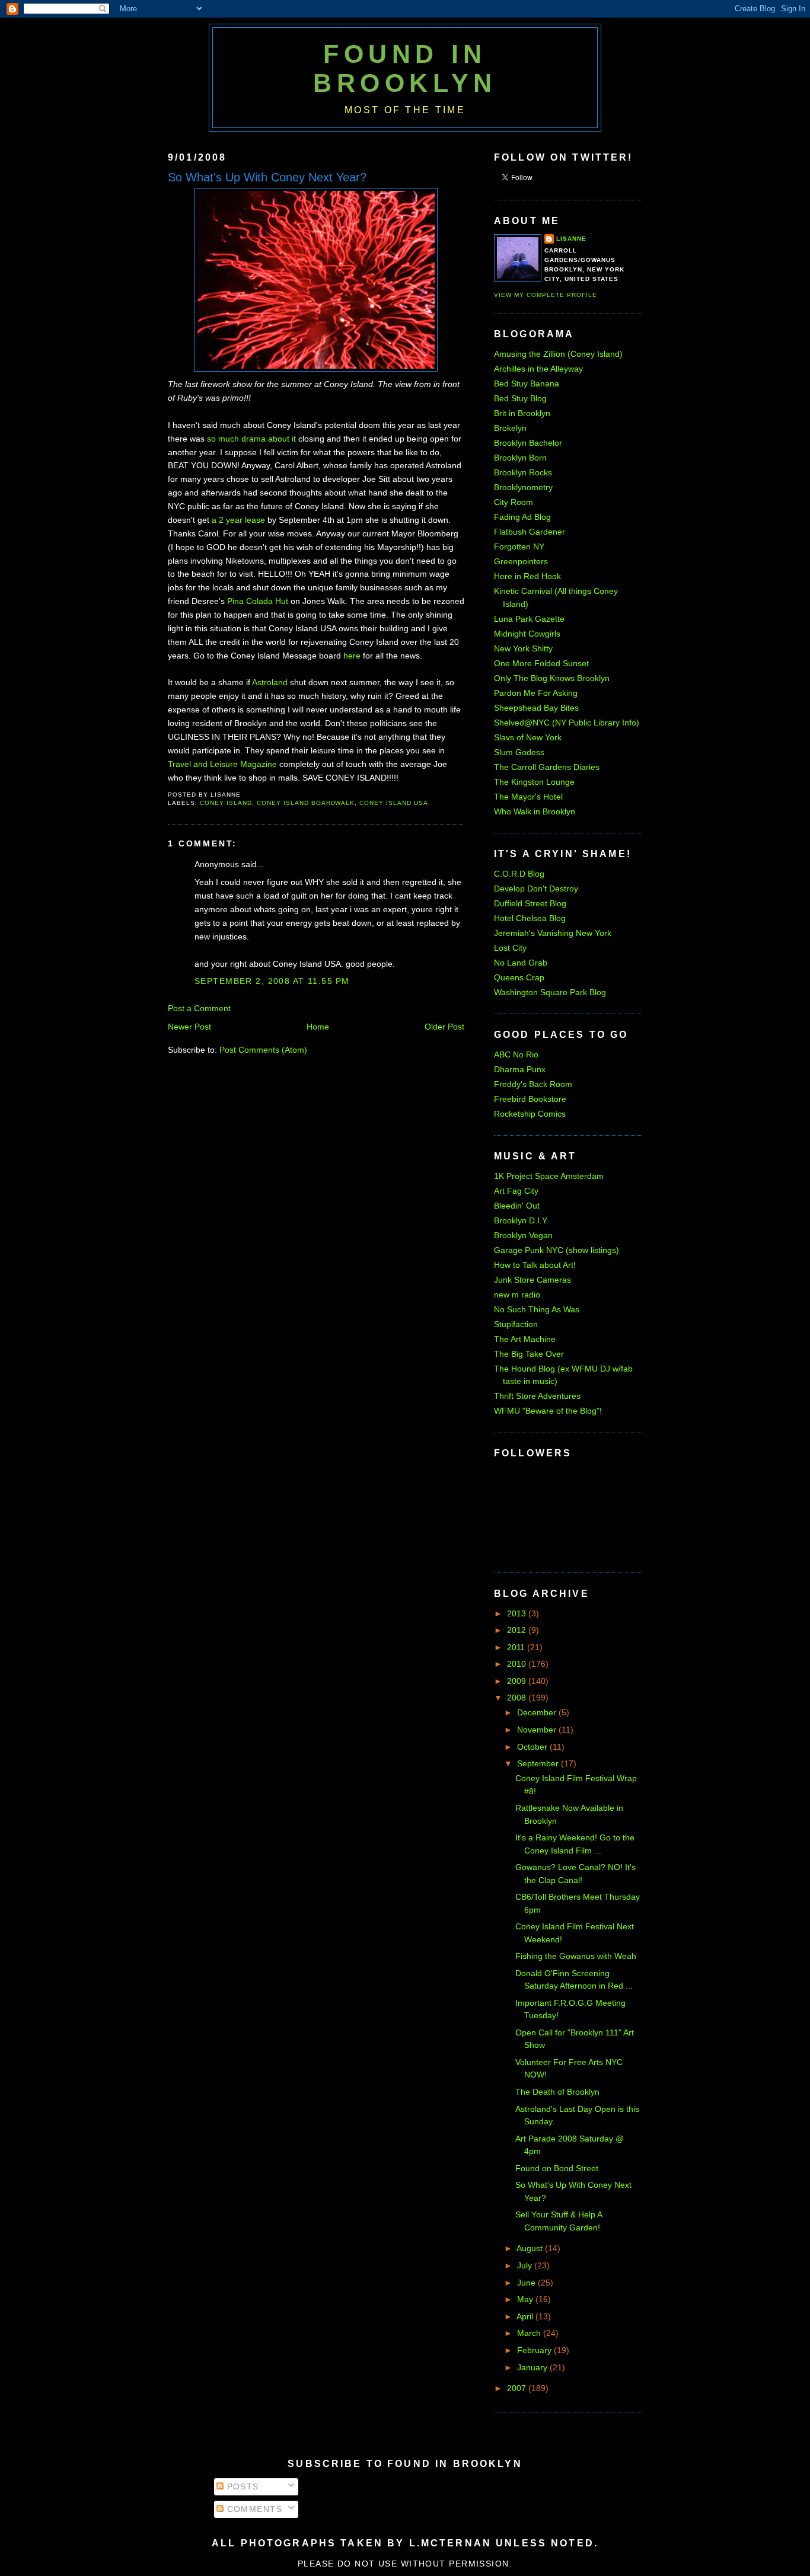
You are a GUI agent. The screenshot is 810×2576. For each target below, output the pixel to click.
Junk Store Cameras (532, 1280)
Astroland (270, 682)
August (531, 2248)
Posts (241, 2486)
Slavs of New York (528, 737)
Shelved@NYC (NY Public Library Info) (567, 723)
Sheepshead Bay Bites (536, 708)
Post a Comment (199, 1008)
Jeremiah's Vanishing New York (553, 933)
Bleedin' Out (517, 1206)
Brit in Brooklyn (522, 413)
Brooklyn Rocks (523, 472)
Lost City (510, 948)
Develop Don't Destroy (536, 889)
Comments (253, 2509)
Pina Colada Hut (258, 601)
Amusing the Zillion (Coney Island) (558, 354)
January (533, 2367)
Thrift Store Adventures (537, 1396)
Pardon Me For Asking (536, 693)
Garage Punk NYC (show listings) (557, 1250)
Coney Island (226, 803)
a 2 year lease (238, 520)
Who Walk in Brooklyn (535, 811)
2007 (518, 2388)
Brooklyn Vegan (523, 1235)
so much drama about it (251, 439)
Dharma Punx (520, 1069)
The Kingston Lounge (534, 782)
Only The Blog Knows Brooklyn (552, 678)
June (527, 2283)
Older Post (444, 1027)
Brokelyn (510, 428)
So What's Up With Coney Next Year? (267, 177)
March (530, 2333)
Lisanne (571, 239)
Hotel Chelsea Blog (530, 918)
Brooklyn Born (520, 458)
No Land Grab (521, 963)
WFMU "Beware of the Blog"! (548, 1411)
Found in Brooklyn (405, 68)
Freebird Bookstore (530, 1099)
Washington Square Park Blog (550, 992)
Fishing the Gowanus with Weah (576, 1956)
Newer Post (189, 1027)
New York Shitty (523, 648)
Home (318, 1027)
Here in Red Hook (527, 576)
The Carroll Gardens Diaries (547, 767)
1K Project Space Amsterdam (549, 1176)
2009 (518, 1681)
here (352, 656)
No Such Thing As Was (537, 1309)
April (526, 2316)
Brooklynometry (523, 487)
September (539, 1763)
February (535, 2350)
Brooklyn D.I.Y (521, 1220)
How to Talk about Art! (535, 1265)
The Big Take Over (529, 1354)
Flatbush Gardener (530, 532)
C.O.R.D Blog (519, 874)
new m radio (517, 1295)
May (526, 2299)
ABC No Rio (516, 1054)
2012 (518, 1630)
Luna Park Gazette (529, 619)
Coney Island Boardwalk (306, 803)
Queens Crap (519, 977)
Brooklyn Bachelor (528, 443)
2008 (518, 1698)
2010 (518, 1664)
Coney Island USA (394, 803)
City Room (514, 502)
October (533, 1747)
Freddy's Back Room (533, 1084)
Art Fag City (516, 1191)
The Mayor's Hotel (528, 797)
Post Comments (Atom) (263, 1050)
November (538, 1730)
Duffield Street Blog (530, 903)
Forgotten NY (519, 546)
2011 (517, 1647)
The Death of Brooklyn (557, 2092)
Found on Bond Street (557, 2168)
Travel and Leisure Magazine (222, 764)
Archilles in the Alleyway (538, 369)
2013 (518, 1613)
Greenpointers (521, 561)
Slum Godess (519, 752)
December (538, 1712)
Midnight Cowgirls (527, 634)
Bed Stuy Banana (527, 383)
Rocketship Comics (530, 1114)
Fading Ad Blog (522, 517)
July (526, 2265)
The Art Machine (525, 1339)
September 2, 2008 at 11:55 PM (272, 981)
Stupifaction (516, 1324)
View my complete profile (546, 295)
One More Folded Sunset (541, 663)
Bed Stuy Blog (520, 398)
